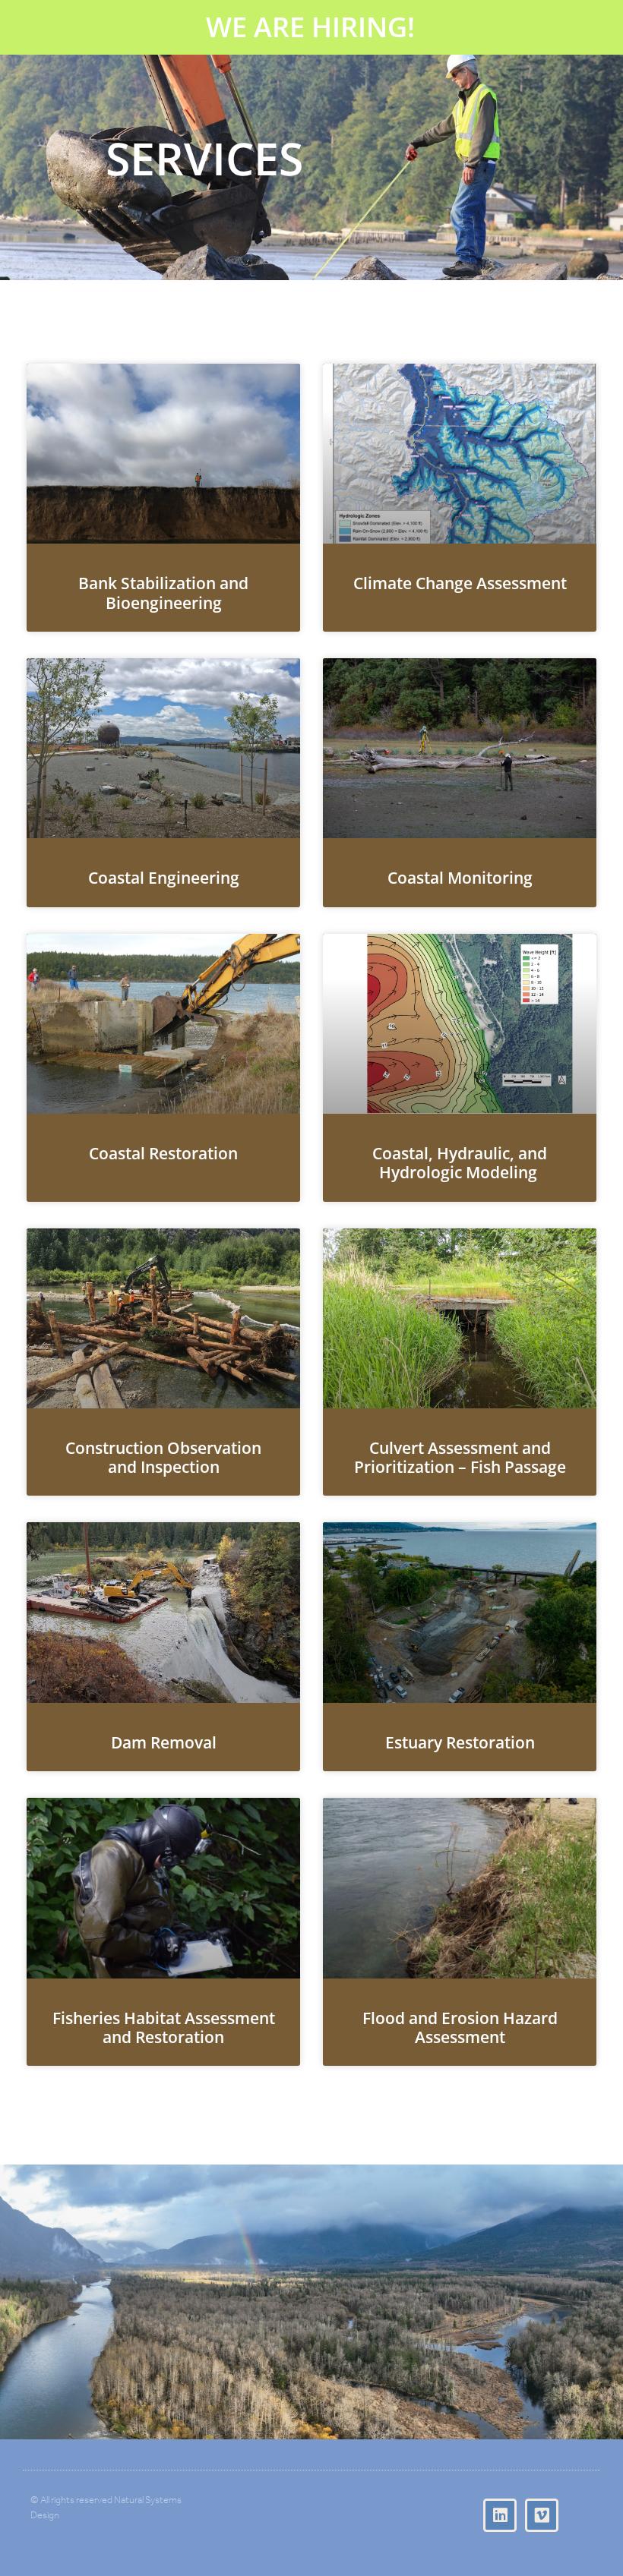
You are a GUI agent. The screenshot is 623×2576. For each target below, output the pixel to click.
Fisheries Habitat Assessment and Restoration (164, 2027)
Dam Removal (164, 1742)
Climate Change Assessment (460, 583)
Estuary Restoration (460, 1742)
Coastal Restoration (163, 1153)
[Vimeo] (542, 2515)
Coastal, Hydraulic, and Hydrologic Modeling (460, 1163)
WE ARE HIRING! (310, 27)
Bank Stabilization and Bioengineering (163, 593)
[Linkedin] (500, 2515)
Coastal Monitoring (460, 878)
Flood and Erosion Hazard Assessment (460, 2027)
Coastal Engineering (164, 878)
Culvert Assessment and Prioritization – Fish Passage (460, 1457)
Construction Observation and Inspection (163, 1457)
